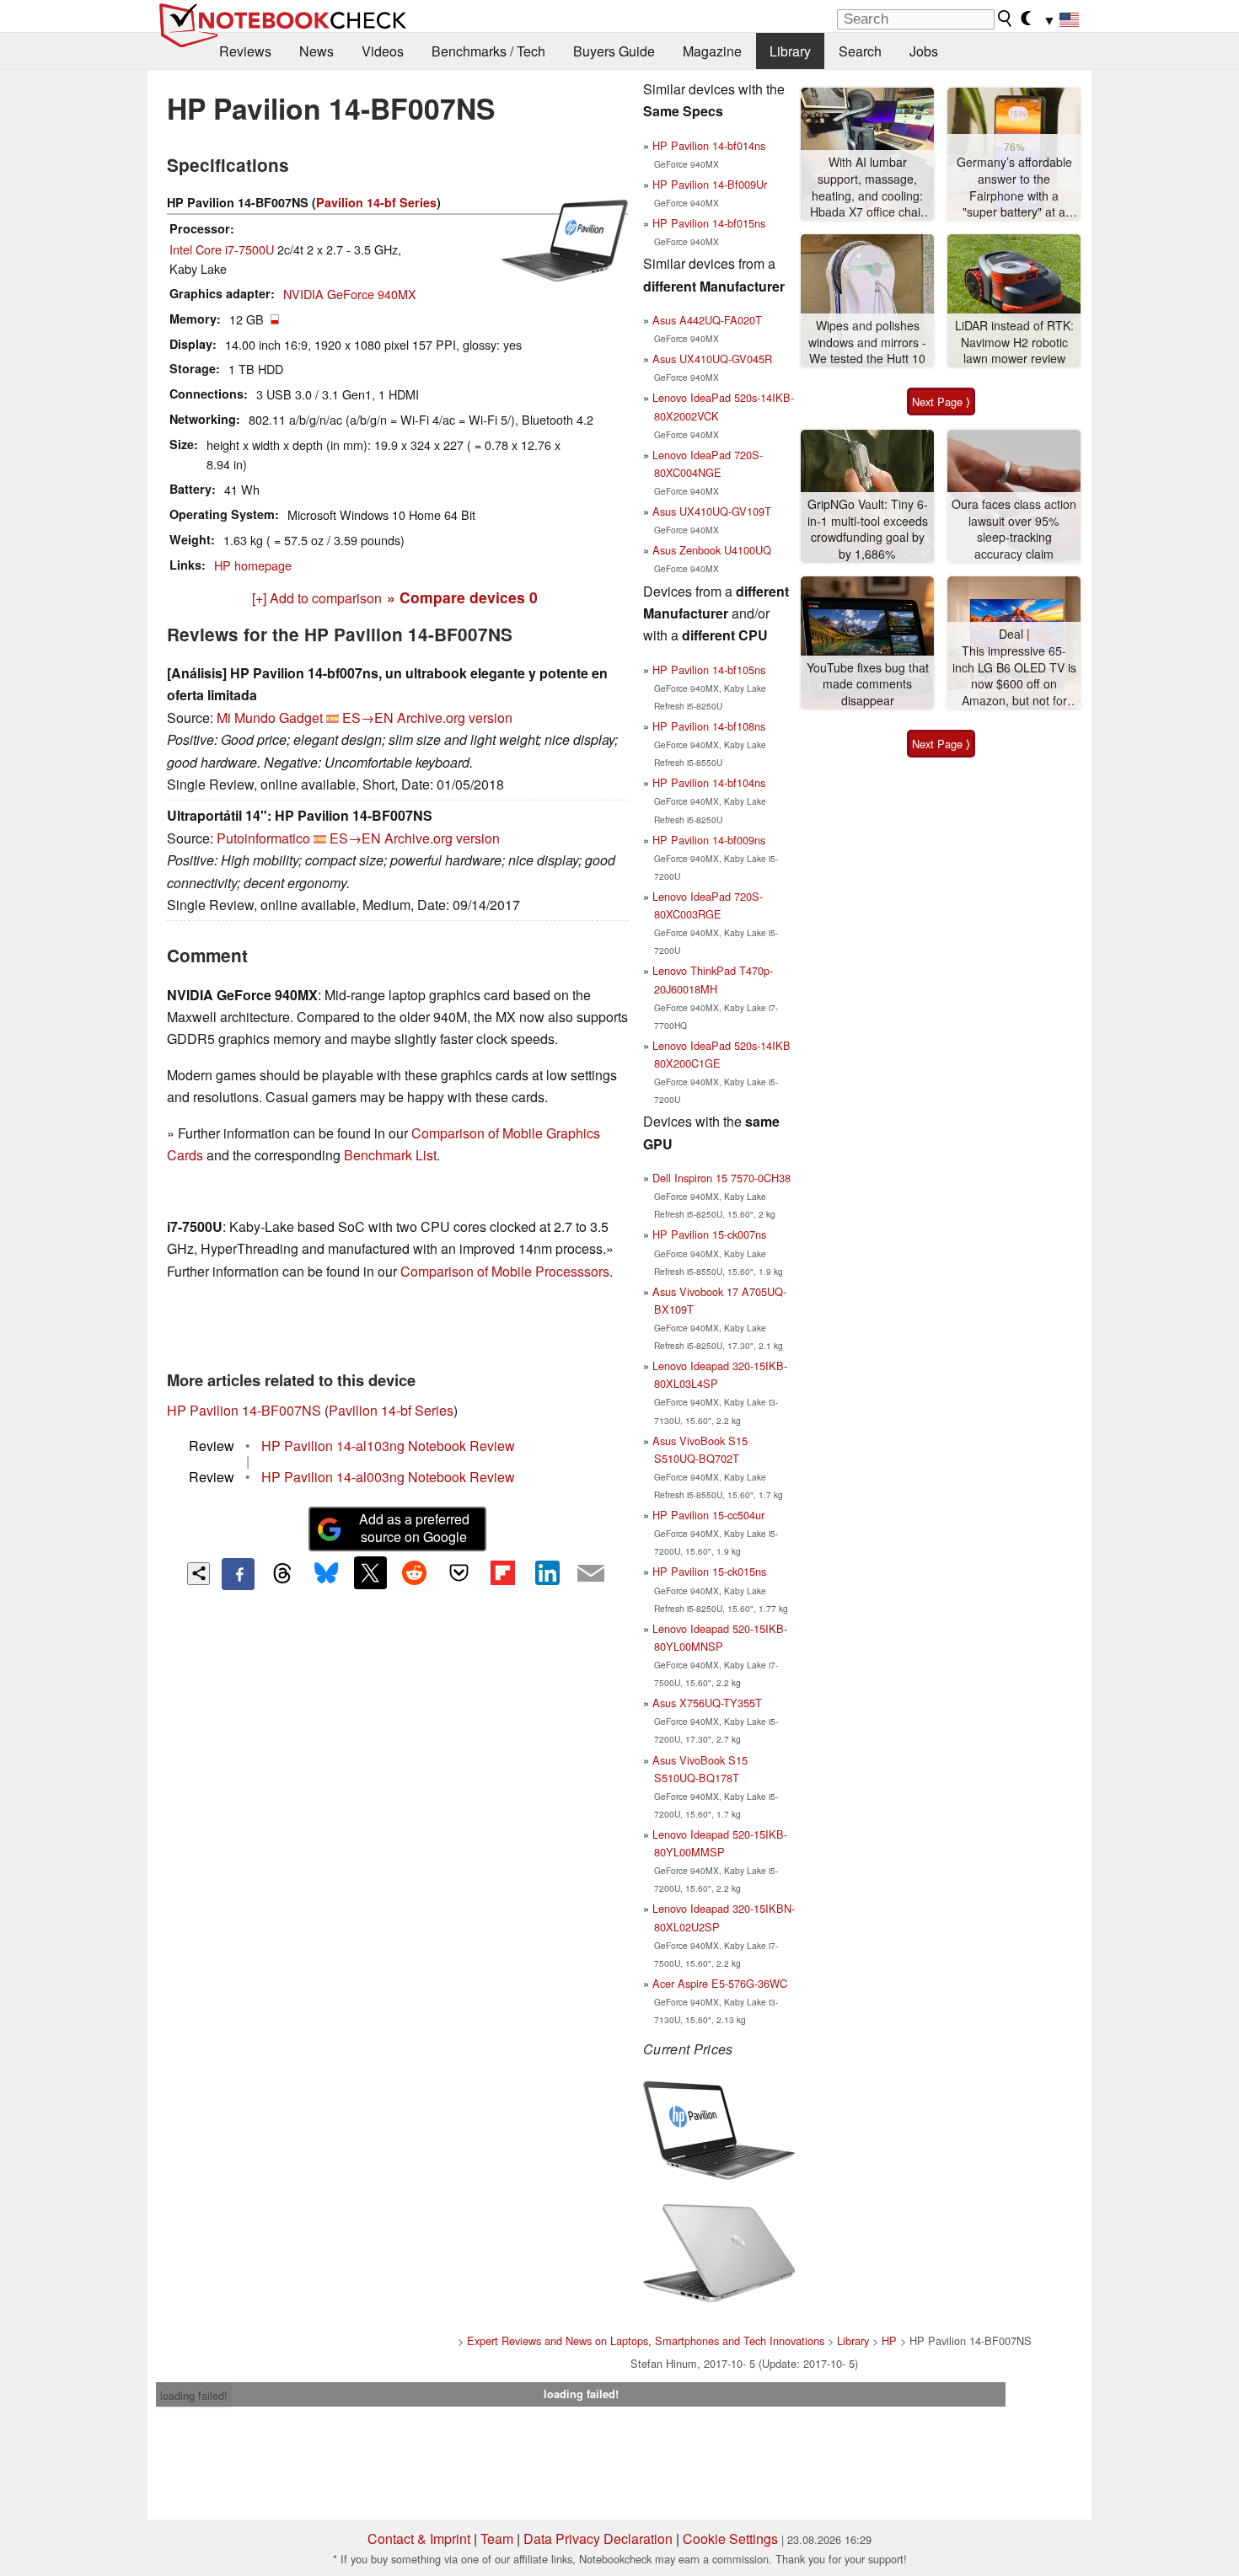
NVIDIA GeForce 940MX (350, 294)
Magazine (712, 51)
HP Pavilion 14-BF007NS (244, 1410)
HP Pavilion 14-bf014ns (709, 145)
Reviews (245, 51)
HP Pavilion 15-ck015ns (709, 1571)
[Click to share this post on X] (370, 1572)
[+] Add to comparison (317, 598)
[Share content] (198, 1574)
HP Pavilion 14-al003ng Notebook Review (388, 1477)
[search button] (1006, 19)
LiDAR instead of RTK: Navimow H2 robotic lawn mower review (1014, 342)
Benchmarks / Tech (488, 51)
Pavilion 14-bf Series (376, 202)
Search (860, 51)
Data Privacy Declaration (598, 2539)
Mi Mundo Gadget (270, 718)
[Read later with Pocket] (459, 1572)
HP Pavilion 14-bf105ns (709, 669)
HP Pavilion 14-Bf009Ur (710, 184)
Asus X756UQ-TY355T (707, 1703)
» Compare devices (462, 597)
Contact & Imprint (419, 2539)
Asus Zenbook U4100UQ (712, 550)
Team (497, 2539)
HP (889, 2340)
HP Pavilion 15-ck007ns (709, 1234)
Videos (383, 51)
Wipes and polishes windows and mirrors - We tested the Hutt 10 (867, 342)
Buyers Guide (614, 51)
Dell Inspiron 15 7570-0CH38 (721, 1178)
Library (790, 51)
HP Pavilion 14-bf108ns (709, 726)
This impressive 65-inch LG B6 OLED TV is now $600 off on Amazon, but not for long (1014, 676)
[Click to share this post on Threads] (282, 1574)
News (316, 51)
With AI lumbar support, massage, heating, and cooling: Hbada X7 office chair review (867, 187)
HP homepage (253, 565)
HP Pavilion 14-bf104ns (709, 782)
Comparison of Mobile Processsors (505, 1271)
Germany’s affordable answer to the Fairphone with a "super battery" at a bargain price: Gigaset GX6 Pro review (1014, 187)
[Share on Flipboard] (502, 1572)
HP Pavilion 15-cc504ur (708, 1515)
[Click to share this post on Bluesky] (326, 1574)
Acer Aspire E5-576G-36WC (720, 1983)
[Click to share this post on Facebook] (238, 1574)
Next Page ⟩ (941, 402)
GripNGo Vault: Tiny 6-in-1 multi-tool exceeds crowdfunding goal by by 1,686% (868, 529)
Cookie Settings (730, 2539)
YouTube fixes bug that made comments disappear (868, 684)
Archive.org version (455, 718)
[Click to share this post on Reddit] (415, 1572)
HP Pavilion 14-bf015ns (709, 223)
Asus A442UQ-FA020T (707, 320)
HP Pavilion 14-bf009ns (709, 840)
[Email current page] (591, 1574)
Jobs (924, 51)
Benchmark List (390, 1155)
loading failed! (194, 2395)
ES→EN (368, 718)
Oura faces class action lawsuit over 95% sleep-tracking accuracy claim (1014, 529)
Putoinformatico (263, 838)
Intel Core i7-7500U (222, 249)
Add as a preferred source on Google (414, 1528)
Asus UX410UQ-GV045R (712, 359)
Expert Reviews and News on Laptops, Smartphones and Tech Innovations (646, 2340)
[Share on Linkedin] (547, 1572)
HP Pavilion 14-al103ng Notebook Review (388, 1446)
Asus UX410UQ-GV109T (712, 511)
